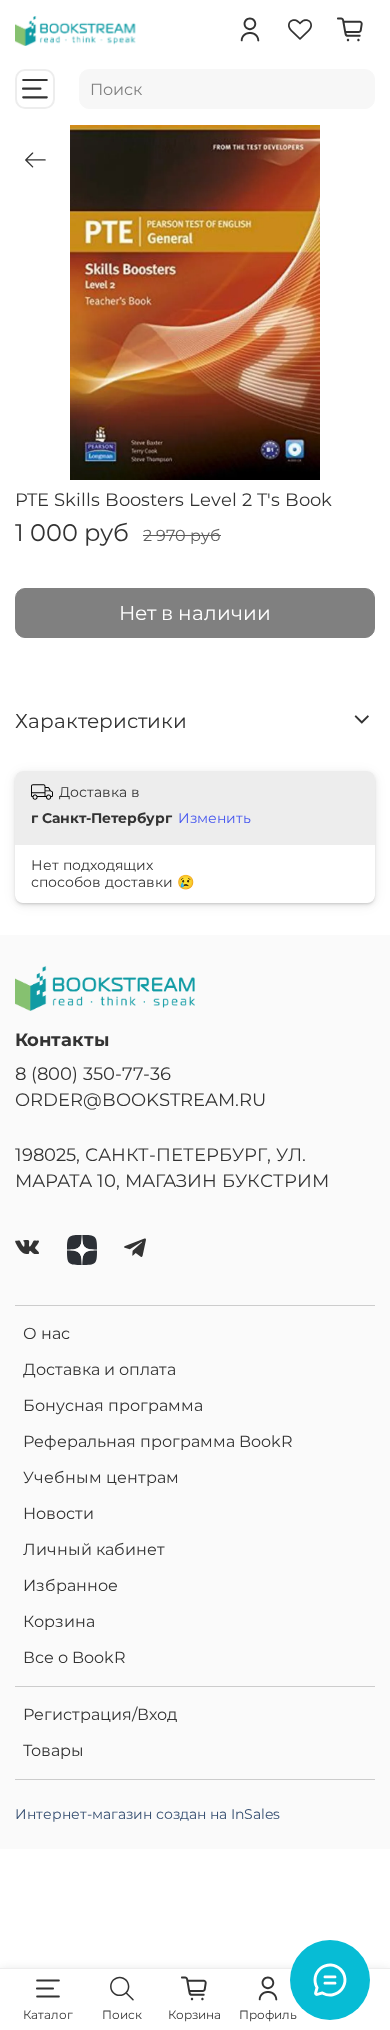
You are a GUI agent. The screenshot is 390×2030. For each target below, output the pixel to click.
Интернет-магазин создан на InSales (147, 1814)
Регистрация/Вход (100, 1714)
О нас (46, 1333)
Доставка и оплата (99, 1369)
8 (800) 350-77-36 (93, 1073)
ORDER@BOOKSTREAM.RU (140, 1099)
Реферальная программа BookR (158, 1441)
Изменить (214, 818)
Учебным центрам (101, 1477)
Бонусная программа (113, 1405)
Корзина (59, 1621)
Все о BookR (74, 1657)
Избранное (70, 1585)
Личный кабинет (94, 1549)
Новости (58, 1513)
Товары (53, 1750)
